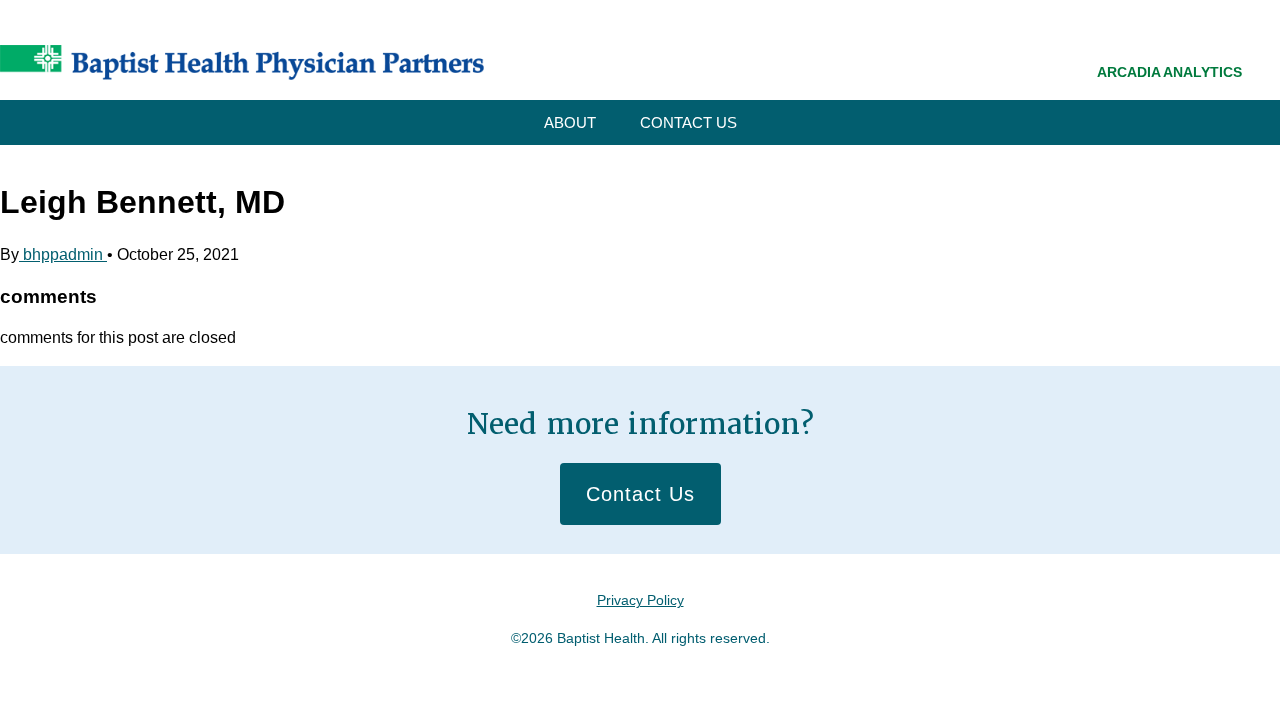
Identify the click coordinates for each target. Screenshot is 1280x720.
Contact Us (688, 122)
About (570, 122)
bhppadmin (63, 254)
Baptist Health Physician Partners (242, 62)
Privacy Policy (640, 600)
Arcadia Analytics (1169, 72)
